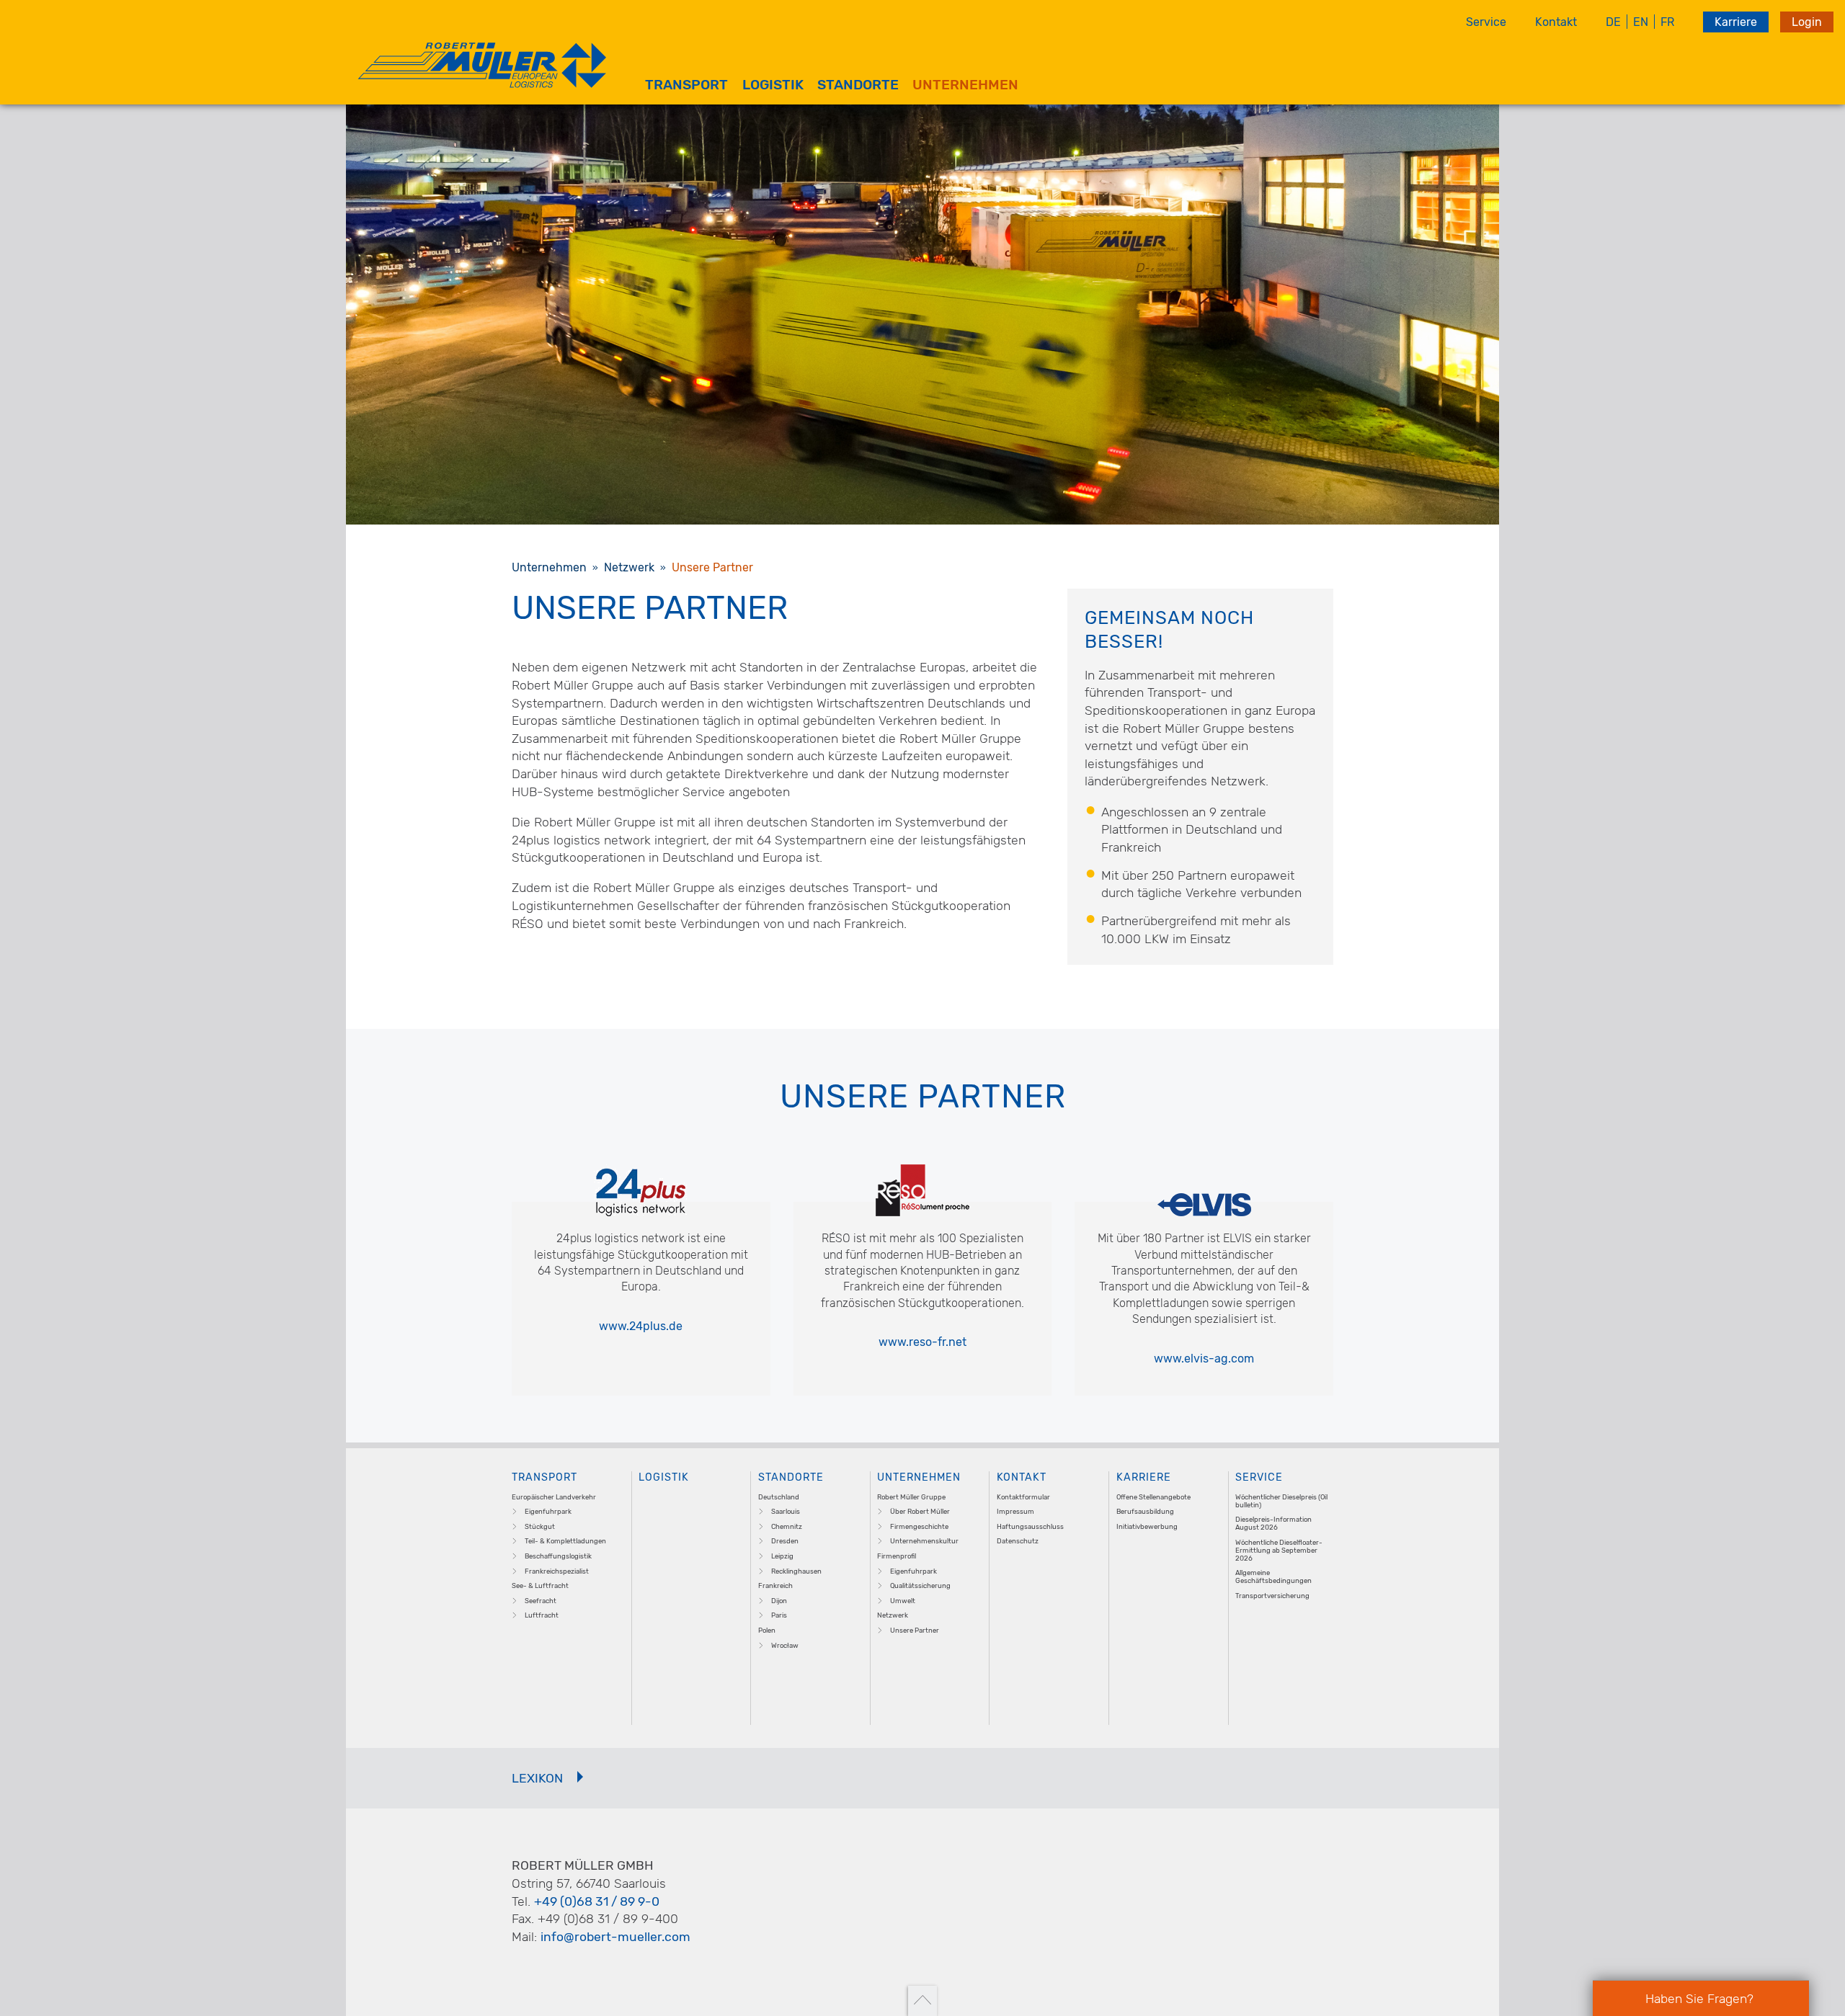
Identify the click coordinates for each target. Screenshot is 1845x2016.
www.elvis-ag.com (1204, 1359)
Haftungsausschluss (1030, 1526)
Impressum (1015, 1511)
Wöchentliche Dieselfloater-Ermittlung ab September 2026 (1279, 1550)
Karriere (1736, 22)
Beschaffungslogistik (558, 1556)
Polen (767, 1630)
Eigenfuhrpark (548, 1511)
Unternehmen (965, 85)
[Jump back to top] (922, 2001)
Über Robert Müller (920, 1511)
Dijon (779, 1601)
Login (1807, 22)
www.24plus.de (641, 1326)
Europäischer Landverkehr (554, 1497)
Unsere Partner (915, 1630)
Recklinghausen (796, 1571)
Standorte (858, 85)
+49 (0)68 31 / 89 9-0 (597, 1901)
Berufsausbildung (1145, 1511)
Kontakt (1556, 22)
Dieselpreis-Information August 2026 (1273, 1523)
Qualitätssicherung (920, 1585)
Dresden (785, 1541)
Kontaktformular (1023, 1497)
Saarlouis (786, 1511)
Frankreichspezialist (557, 1571)
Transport (686, 85)
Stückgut (540, 1526)
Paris (779, 1615)
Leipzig (782, 1556)
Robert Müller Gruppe (911, 1497)
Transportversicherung (1272, 1596)
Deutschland (779, 1497)
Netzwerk (893, 1615)
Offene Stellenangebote (1153, 1497)
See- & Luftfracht (540, 1585)
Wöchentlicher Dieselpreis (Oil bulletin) (1281, 1501)
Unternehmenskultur (924, 1541)
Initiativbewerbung (1147, 1526)
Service (1486, 22)
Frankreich (775, 1585)
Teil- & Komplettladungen (565, 1541)
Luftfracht (542, 1615)
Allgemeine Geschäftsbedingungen (1273, 1576)
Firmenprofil (897, 1556)
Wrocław (785, 1645)
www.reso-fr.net (922, 1342)
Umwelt (903, 1601)
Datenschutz (1018, 1541)
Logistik (773, 85)
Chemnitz (787, 1526)
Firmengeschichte (919, 1526)
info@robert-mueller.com (615, 1937)
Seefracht (541, 1601)
